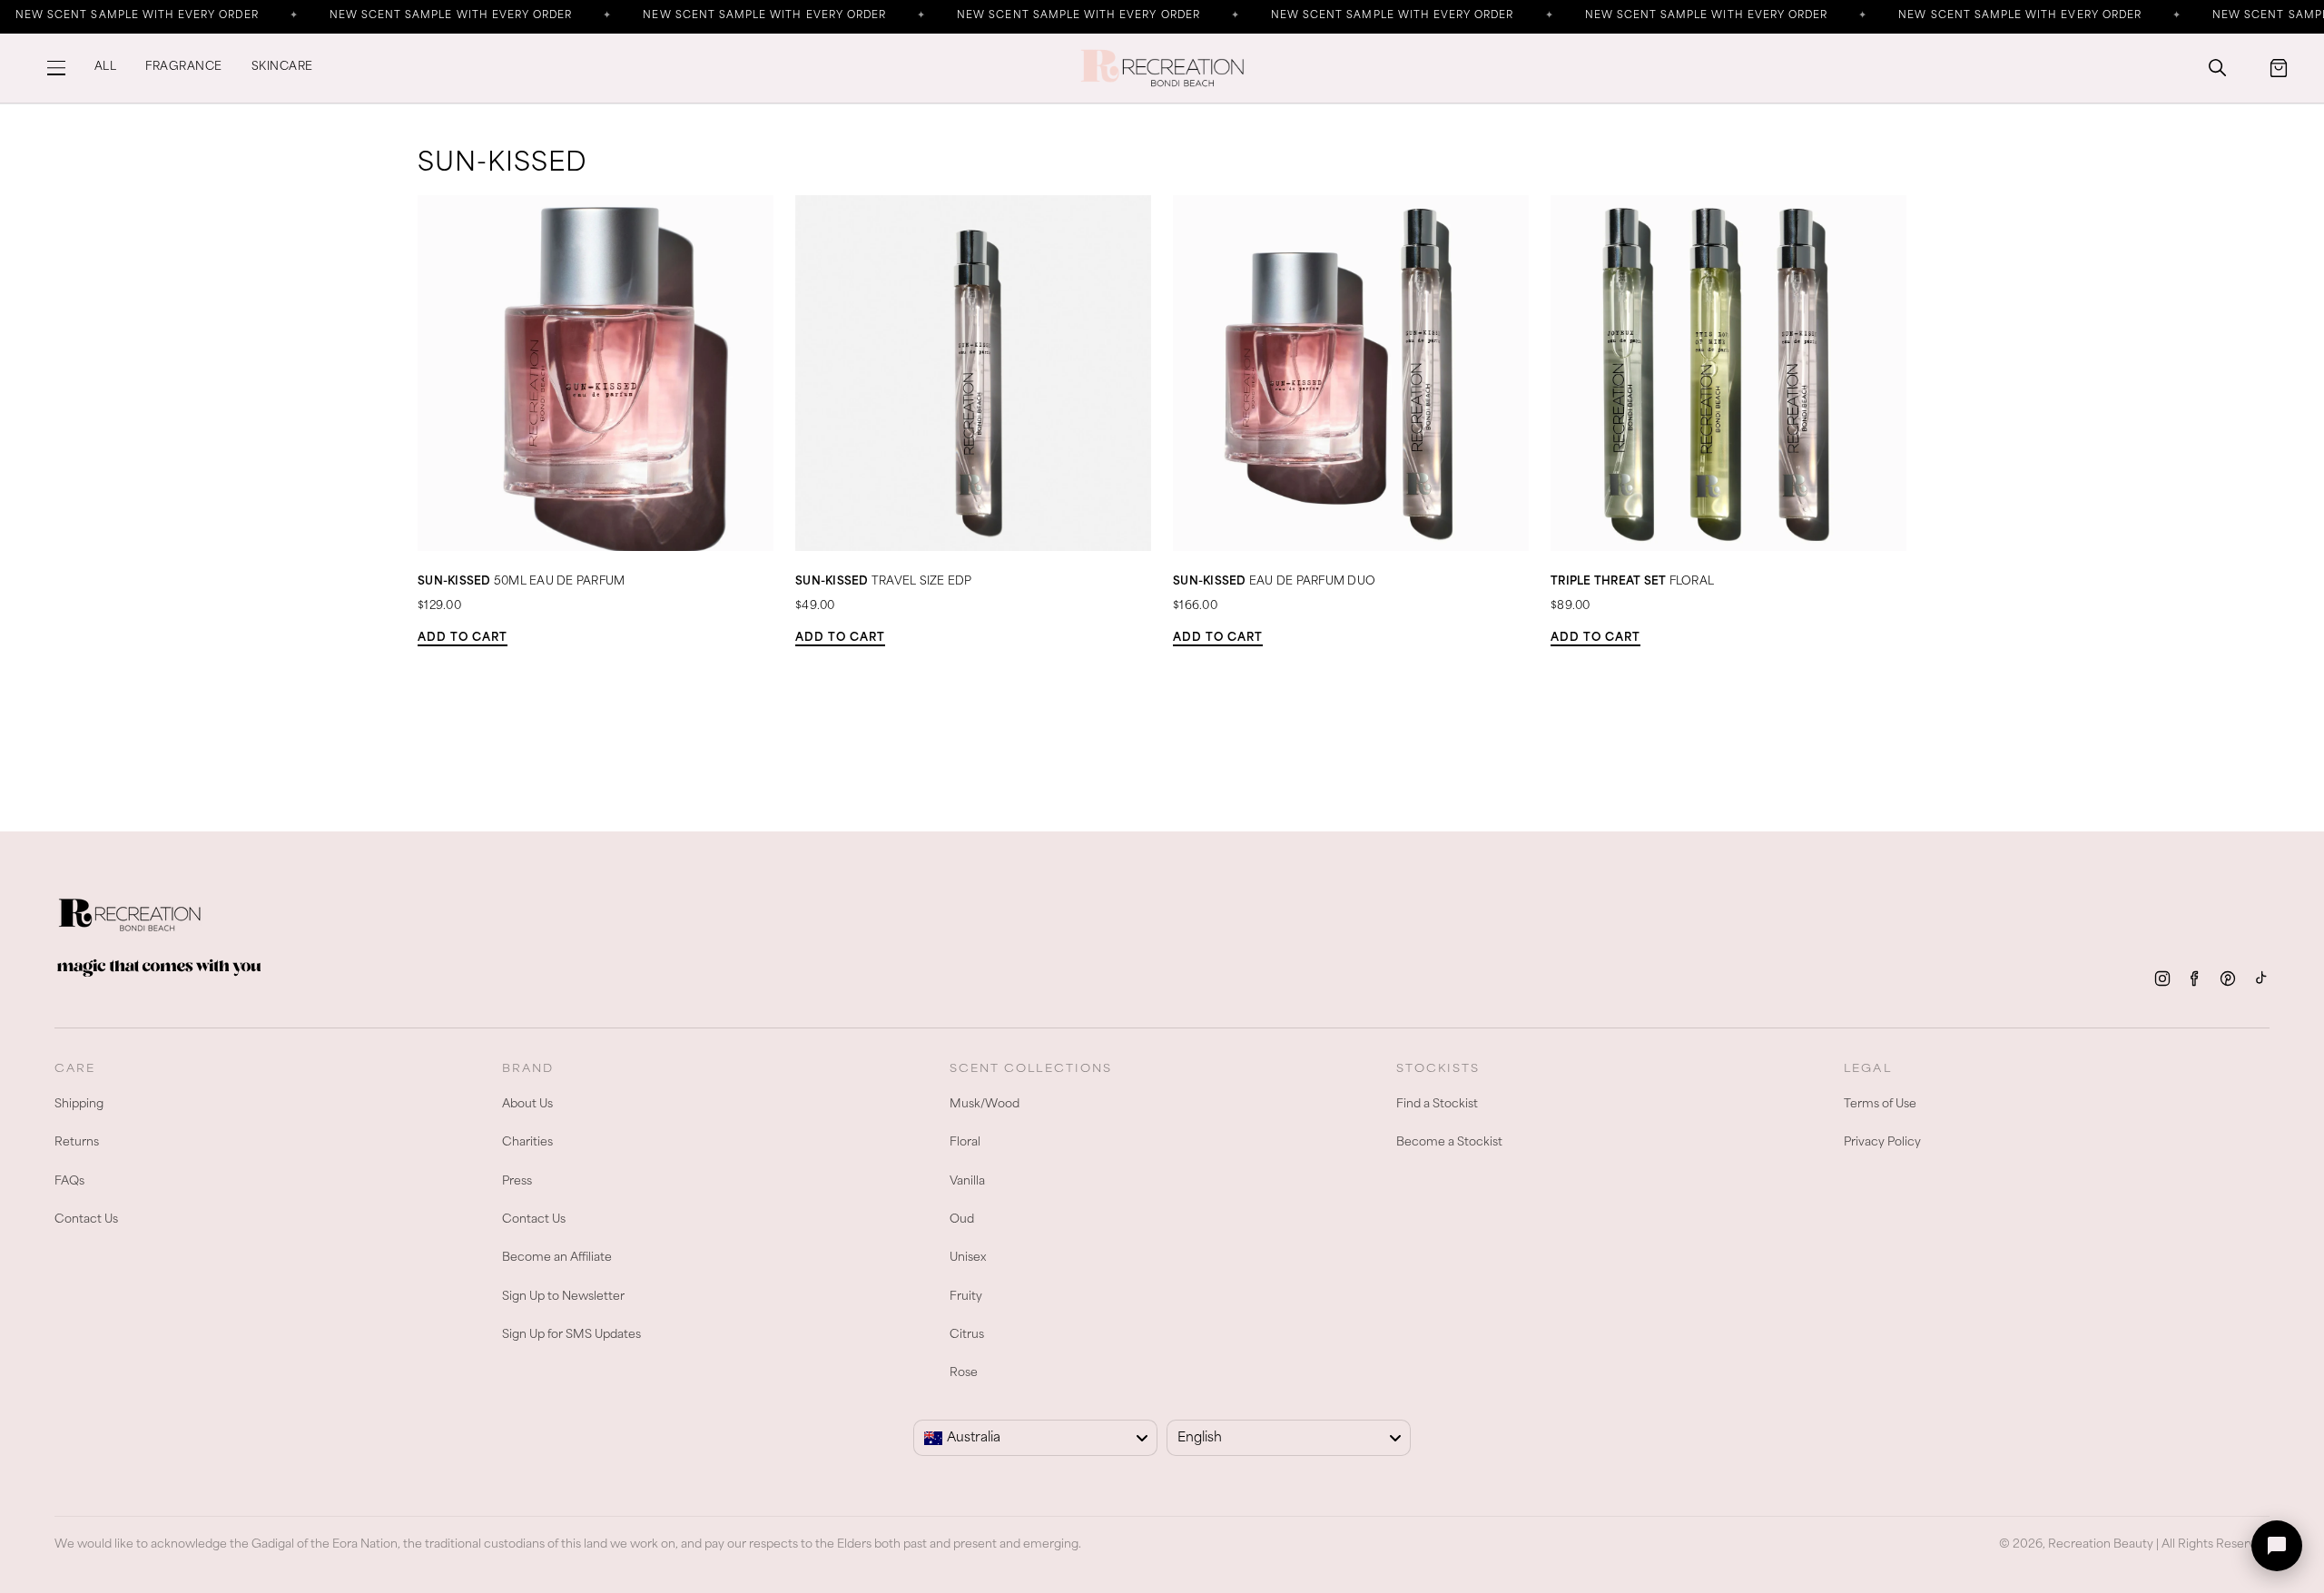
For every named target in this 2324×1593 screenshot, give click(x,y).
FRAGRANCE (183, 67)
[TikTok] (2260, 978)
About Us (527, 1105)
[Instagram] (2162, 978)
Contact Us (86, 1220)
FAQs (69, 1182)
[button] (56, 68)
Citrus (967, 1335)
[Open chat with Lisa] (2277, 1546)
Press (517, 1182)
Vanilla (967, 1182)
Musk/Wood (985, 1105)
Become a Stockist (1449, 1143)
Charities (527, 1143)
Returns (77, 1143)
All (105, 67)
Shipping (79, 1105)
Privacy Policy (1882, 1143)
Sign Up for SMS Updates (571, 1335)
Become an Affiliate (557, 1258)
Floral (965, 1143)
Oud (962, 1220)
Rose (964, 1373)
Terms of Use (1880, 1105)
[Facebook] (2195, 978)
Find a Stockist (1437, 1105)
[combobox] (1035, 1438)
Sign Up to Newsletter (563, 1297)
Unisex (968, 1258)
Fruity (966, 1297)
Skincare (282, 67)
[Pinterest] (2228, 978)
